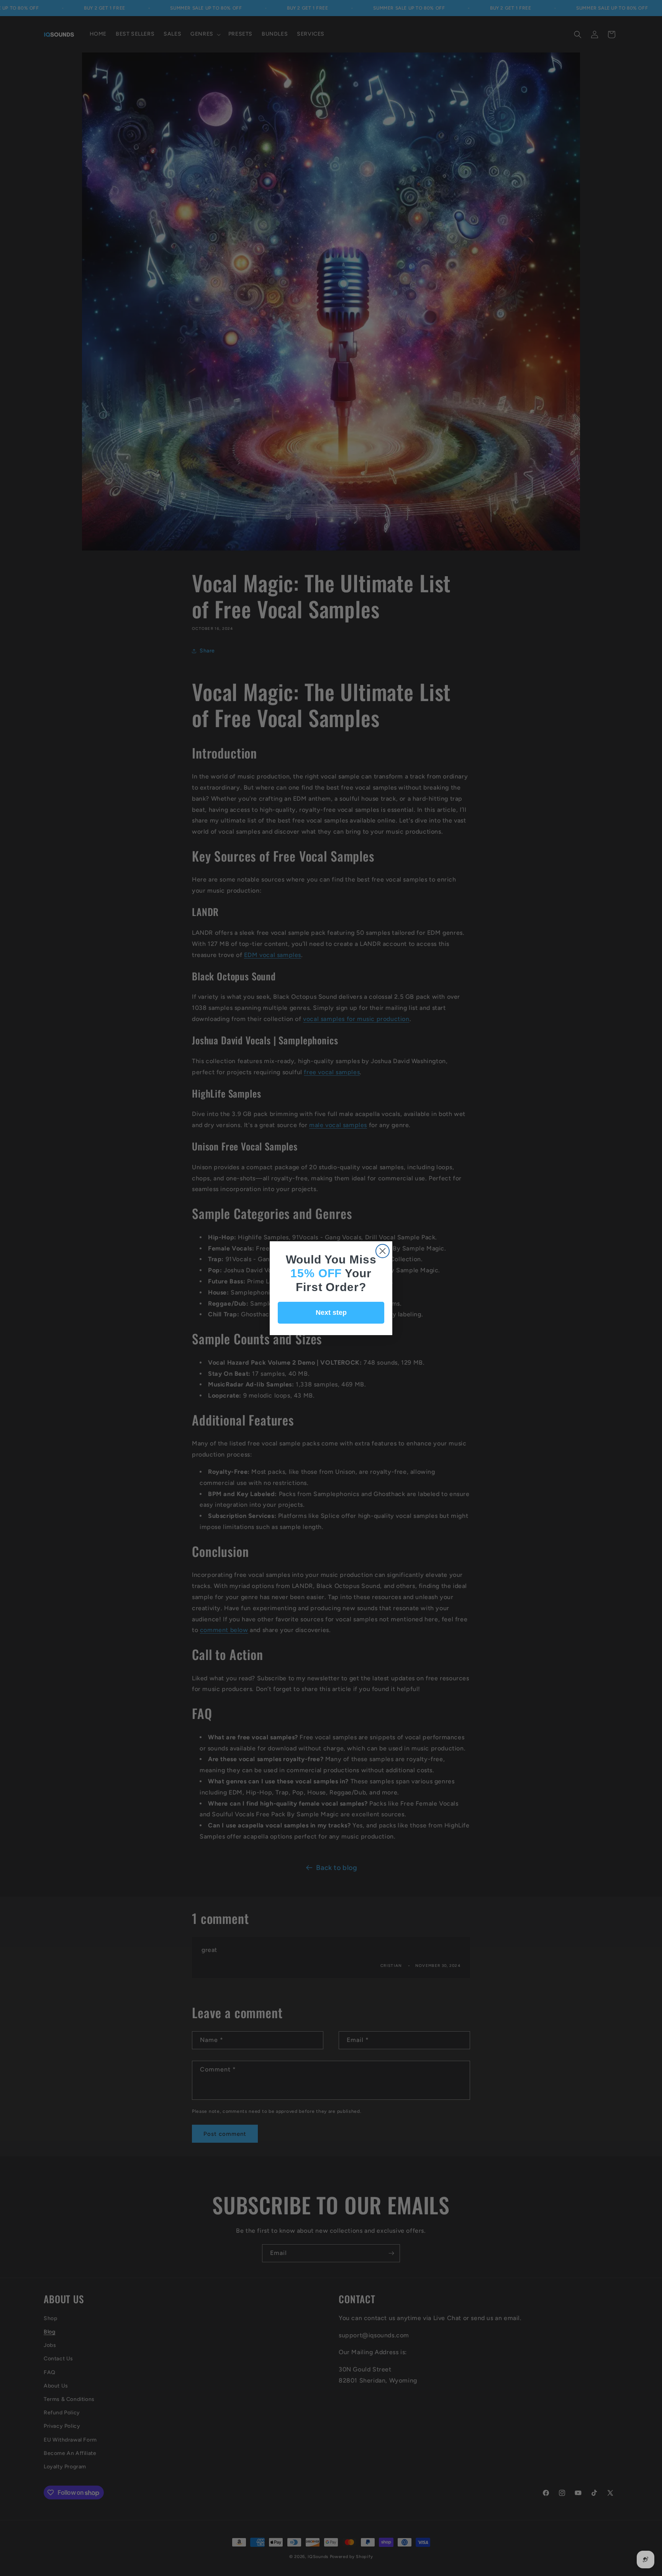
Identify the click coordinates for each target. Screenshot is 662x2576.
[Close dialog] (383, 1251)
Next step (331, 1313)
